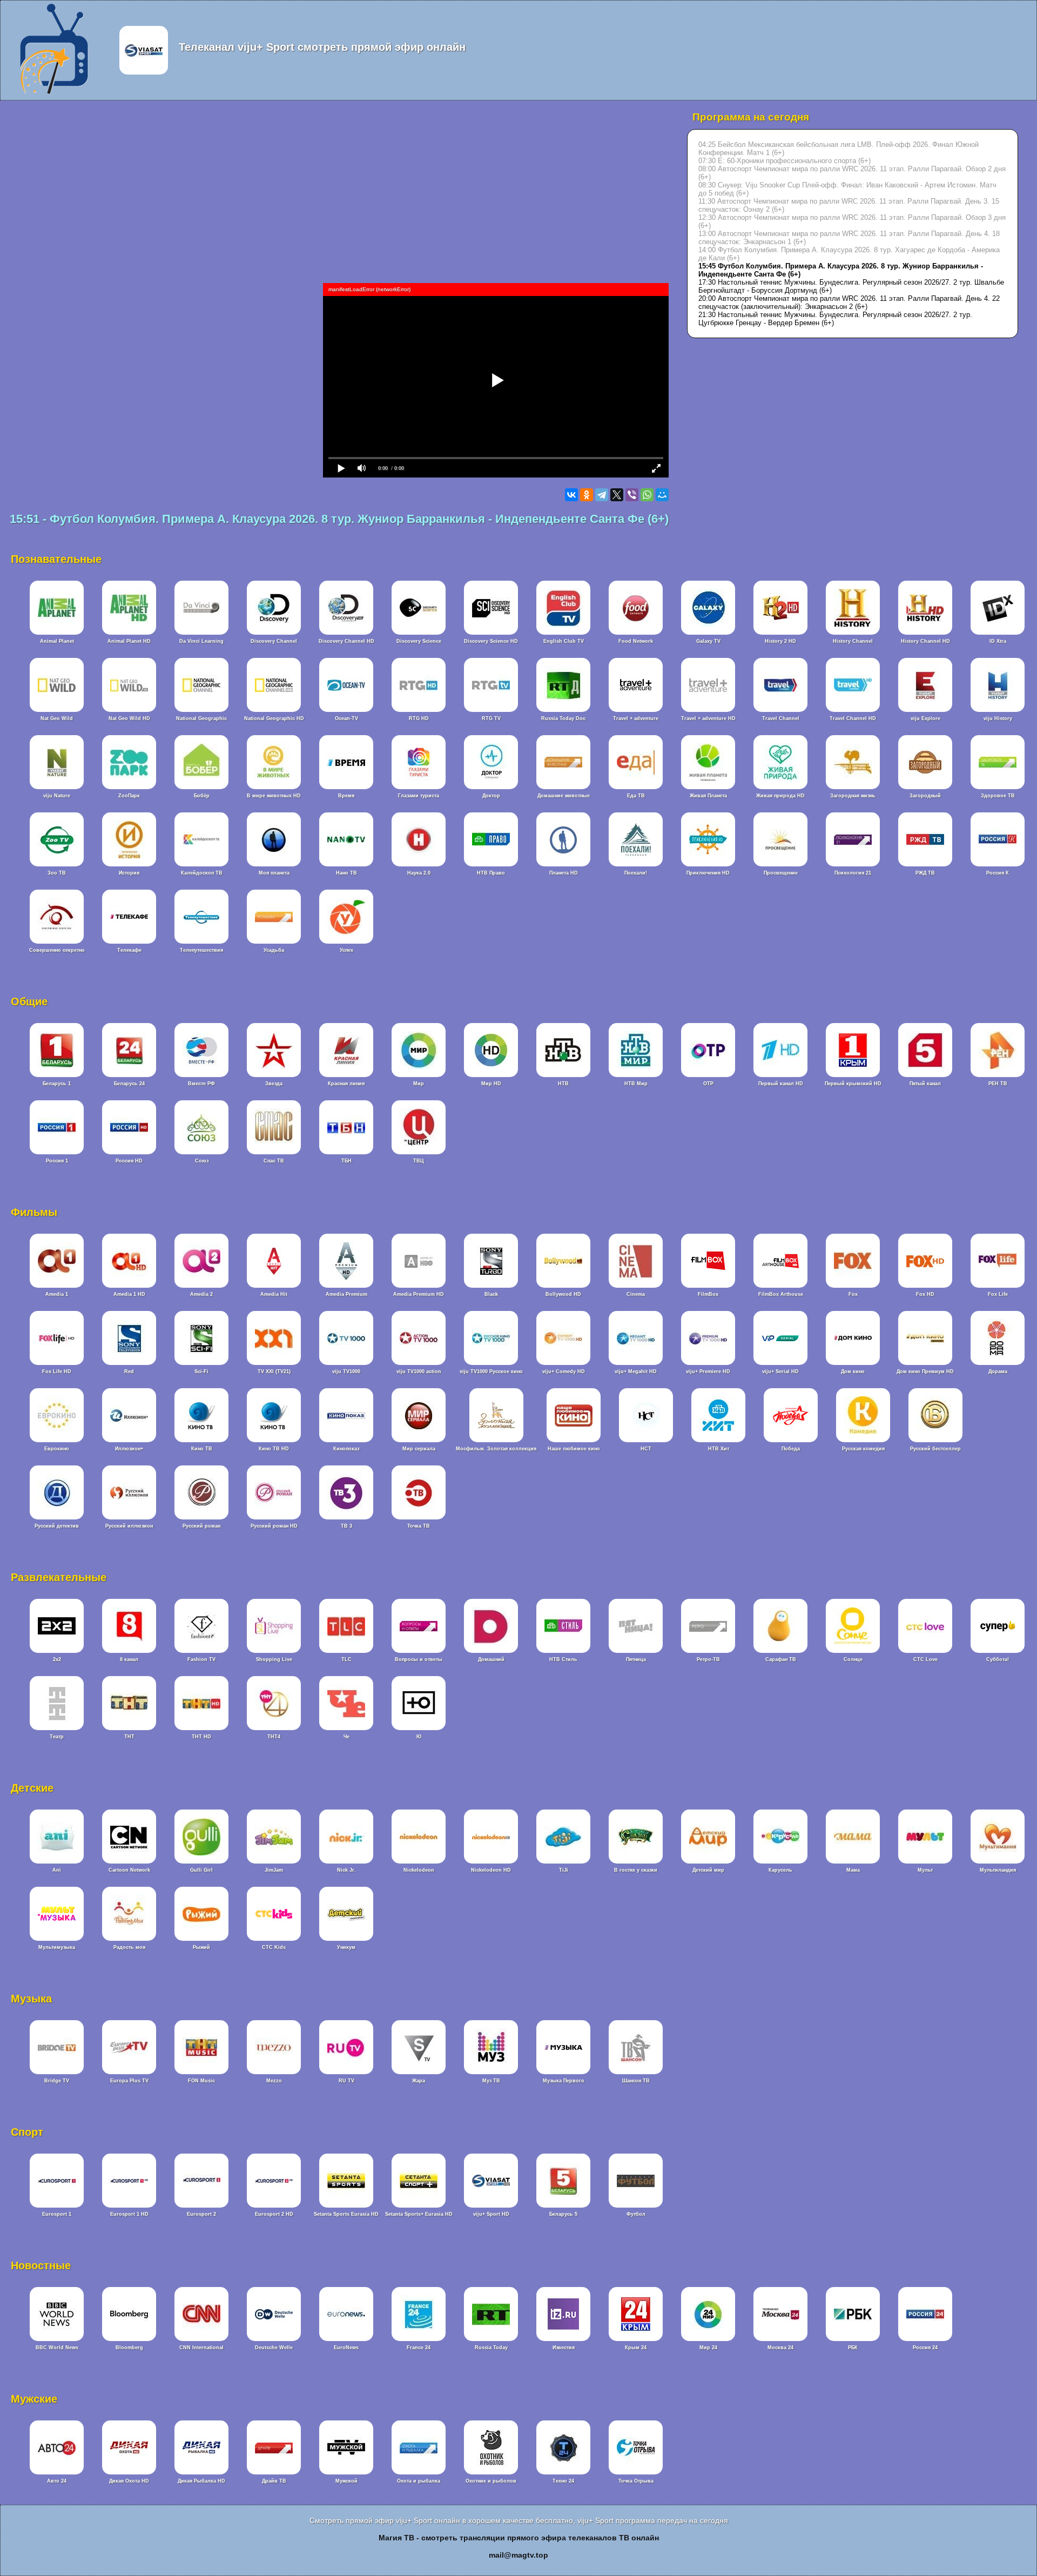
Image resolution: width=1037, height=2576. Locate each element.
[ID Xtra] (998, 633)
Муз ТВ (491, 2081)
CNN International (201, 2348)
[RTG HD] (419, 710)
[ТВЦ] (419, 1153)
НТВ (563, 1084)
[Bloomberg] (129, 2339)
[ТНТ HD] (201, 1728)
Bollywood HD (563, 1294)
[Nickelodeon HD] (491, 1862)
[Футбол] (636, 2206)
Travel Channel (781, 718)
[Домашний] (491, 1651)
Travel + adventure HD (708, 718)
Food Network (636, 641)
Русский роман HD (274, 1526)
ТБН (346, 1161)
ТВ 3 (346, 1526)
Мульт (925, 1870)
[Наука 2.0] (419, 865)
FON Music (201, 2081)
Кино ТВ (202, 1449)
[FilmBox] (708, 1286)
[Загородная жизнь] (853, 788)
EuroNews (346, 2348)
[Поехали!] (636, 865)
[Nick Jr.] (346, 1862)
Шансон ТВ (636, 2081)
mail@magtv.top (518, 2555)
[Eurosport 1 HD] (129, 2206)
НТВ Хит (719, 1449)
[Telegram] (602, 495)
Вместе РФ (201, 1084)
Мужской (346, 2481)
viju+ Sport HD (491, 2214)
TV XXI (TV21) (274, 1371)
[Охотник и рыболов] (491, 2473)
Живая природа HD (780, 796)
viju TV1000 (346, 1371)
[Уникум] (346, 1939)
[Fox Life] (998, 1286)
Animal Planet (57, 641)
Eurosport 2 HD (274, 2214)
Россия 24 (925, 2348)
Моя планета (274, 873)
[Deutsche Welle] (274, 2339)
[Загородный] (925, 788)
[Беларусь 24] (129, 1075)
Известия (564, 2348)
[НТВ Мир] (636, 1075)
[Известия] (563, 2339)
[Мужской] (346, 2473)
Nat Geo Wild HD (129, 718)
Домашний (491, 1659)
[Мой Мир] (662, 495)
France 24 (419, 2348)
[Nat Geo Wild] (57, 710)
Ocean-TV (346, 718)
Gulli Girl (201, 1870)
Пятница (636, 1659)
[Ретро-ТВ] (708, 1651)
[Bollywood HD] (563, 1286)
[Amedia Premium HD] (419, 1286)
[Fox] (853, 1286)
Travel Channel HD (853, 718)
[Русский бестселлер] (935, 1441)
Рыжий (201, 1947)
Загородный (925, 796)
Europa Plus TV (129, 2081)
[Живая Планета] (708, 788)
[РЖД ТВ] (925, 865)
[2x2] (57, 1651)
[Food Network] (636, 633)
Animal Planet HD (129, 641)
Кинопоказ (346, 1449)
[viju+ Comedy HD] (563, 1363)
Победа (791, 1449)
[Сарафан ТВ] (780, 1651)
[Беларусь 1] (57, 1075)
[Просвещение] (780, 865)
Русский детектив (57, 1526)
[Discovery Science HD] (491, 633)
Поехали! (636, 873)
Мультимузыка (57, 1947)
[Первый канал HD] (780, 1075)
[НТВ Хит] (718, 1441)
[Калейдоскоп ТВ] (201, 865)
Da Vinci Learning (201, 641)
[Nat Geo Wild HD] (129, 710)
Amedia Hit (274, 1294)
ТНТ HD (201, 1737)
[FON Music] (201, 2073)
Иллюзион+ (129, 1449)
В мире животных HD (274, 796)
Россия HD (129, 1161)
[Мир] (419, 1075)
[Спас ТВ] (274, 1153)
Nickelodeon (419, 1870)
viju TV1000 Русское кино (491, 1371)
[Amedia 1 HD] (129, 1286)
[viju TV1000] (346, 1363)
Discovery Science (419, 641)
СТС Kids (274, 1947)
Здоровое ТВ (998, 796)
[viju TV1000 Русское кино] (491, 1363)
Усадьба (274, 950)
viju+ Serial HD (780, 1371)
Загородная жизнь (853, 796)
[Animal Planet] (57, 633)
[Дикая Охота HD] (129, 2473)
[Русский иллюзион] (129, 1518)
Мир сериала (419, 1449)
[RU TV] (346, 2073)
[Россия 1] (57, 1153)
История (129, 873)
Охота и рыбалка (419, 2481)
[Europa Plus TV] (129, 2073)
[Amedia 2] (201, 1286)
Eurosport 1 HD (129, 2214)
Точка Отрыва (636, 2481)
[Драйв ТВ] (274, 2473)
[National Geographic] (201, 710)
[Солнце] (853, 1651)
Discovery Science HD (491, 641)
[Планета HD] (563, 865)
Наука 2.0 (419, 873)
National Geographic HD (274, 718)
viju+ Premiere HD (708, 1371)
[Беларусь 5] (563, 2206)
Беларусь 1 (57, 1084)
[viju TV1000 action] (419, 1363)
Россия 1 (57, 1161)
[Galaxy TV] (708, 633)
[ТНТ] (129, 1728)
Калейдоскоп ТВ (202, 873)
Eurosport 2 (201, 2214)
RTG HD (419, 718)
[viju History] (998, 710)
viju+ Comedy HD (564, 1371)
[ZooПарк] (129, 788)
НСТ (646, 1449)
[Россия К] (998, 865)
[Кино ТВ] (201, 1441)
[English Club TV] (563, 633)
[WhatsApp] (647, 495)
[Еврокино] (57, 1441)
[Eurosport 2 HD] (274, 2206)
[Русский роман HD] (274, 1518)
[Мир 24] (708, 2339)
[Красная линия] (346, 1075)
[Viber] (632, 495)
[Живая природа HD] (780, 788)
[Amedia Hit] (274, 1286)
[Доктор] (491, 788)
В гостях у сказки (636, 1870)
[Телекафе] (129, 942)
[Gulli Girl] (201, 1862)
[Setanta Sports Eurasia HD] (346, 2206)
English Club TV (564, 641)
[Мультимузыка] (57, 1939)
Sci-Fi (201, 1371)
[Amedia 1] (57, 1286)
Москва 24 (780, 2348)
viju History (998, 718)
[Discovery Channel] (274, 633)
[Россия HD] (129, 1153)
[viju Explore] (925, 710)
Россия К (998, 873)
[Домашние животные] (563, 788)
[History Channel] (853, 633)
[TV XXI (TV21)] (274, 1363)
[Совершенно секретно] (57, 942)
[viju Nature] (57, 788)
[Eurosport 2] (201, 2206)
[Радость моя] (129, 1939)
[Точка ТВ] (419, 1518)
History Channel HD (925, 641)
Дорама (998, 1371)
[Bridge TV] (57, 2073)
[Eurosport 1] (57, 2206)
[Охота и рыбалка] (419, 2473)
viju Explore (925, 718)
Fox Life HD (57, 1371)
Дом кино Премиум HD (925, 1371)
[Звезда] (274, 1075)
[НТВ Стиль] (563, 1651)
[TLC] (346, 1651)
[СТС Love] (925, 1651)
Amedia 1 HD (129, 1294)
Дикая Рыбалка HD (201, 2481)
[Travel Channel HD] (853, 710)
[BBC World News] (57, 2339)
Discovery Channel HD (346, 641)
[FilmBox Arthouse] (780, 1286)
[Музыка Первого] (563, 2073)
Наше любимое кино (574, 1449)
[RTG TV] (491, 710)
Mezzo (274, 2081)
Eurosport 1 (57, 2214)
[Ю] (419, 1728)
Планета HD (564, 873)
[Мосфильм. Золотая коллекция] (496, 1441)
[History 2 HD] (780, 633)
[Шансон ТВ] (636, 2073)
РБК (853, 2348)
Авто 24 (57, 2481)
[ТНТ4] (274, 1728)
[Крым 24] (636, 2339)
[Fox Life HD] (57, 1363)
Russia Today (491, 2348)
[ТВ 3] (346, 1518)
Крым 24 (636, 2348)
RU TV (346, 2081)
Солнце (853, 1659)
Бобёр (202, 796)
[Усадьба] (274, 942)
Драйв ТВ (274, 2481)
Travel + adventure (636, 718)
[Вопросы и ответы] (419, 1651)
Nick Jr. (346, 1870)
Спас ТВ (274, 1161)
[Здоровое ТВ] (998, 788)
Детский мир (708, 1870)
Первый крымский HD (853, 1084)
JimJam (274, 1870)
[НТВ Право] (491, 865)
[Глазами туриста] (419, 788)
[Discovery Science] (419, 633)
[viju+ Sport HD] (491, 2206)
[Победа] (791, 1441)
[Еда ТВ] (636, 788)
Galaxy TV (708, 641)
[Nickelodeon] (419, 1862)
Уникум (346, 1947)
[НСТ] (646, 1441)
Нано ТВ (346, 873)
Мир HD (491, 1084)
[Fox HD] (925, 1286)
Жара (419, 2081)
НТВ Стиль (563, 1659)
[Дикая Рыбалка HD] (201, 2473)
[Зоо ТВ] (57, 865)
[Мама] (853, 1862)
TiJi (564, 1870)
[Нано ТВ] (346, 865)
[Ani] (57, 1862)
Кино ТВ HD (274, 1449)
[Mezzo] (274, 2073)
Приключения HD (708, 873)
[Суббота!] (998, 1651)
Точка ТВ (419, 1526)
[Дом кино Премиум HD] (925, 1363)
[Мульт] (925, 1862)
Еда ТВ (636, 796)
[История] (129, 865)
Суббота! (998, 1659)
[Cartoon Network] (129, 1862)
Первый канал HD (781, 1084)
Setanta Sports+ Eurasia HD (419, 2214)
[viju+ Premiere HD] (708, 1363)
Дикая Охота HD (129, 2481)
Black (491, 1294)
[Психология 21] (853, 865)
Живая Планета (708, 796)
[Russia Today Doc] (563, 710)
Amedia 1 (57, 1294)
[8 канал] (129, 1651)
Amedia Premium (346, 1294)
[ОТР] (708, 1075)
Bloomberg (129, 2348)
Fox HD (925, 1294)
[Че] (346, 1728)
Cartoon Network (129, 1870)
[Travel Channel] (780, 710)
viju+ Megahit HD (636, 1371)
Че (346, 1737)
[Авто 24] (57, 2473)
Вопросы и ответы (419, 1659)
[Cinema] (636, 1286)
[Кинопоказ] (346, 1441)
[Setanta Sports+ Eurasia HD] (419, 2206)
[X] (617, 495)
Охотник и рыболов (491, 2481)
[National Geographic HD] (274, 710)
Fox (853, 1294)
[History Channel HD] (925, 633)
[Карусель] (780, 1862)
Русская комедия (863, 1449)
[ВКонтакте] (571, 495)
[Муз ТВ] (491, 2073)
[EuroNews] (346, 2339)
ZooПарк (129, 796)
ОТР (708, 1084)
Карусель (780, 1870)
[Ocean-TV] (346, 710)
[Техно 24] (563, 2473)
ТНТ (129, 1737)
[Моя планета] (274, 865)
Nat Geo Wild (57, 718)
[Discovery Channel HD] (346, 633)
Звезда (274, 1084)
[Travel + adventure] (636, 710)
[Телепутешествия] (201, 942)
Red (129, 1371)
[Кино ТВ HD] (274, 1441)
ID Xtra (998, 641)
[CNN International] (201, 2339)
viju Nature (57, 796)
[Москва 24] (780, 2339)
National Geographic (201, 718)
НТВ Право (491, 873)
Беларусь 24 (129, 1084)
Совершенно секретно (57, 950)
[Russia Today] (491, 2339)
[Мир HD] (491, 1075)
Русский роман (201, 1526)
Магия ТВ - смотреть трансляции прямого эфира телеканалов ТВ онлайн (519, 2538)
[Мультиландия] (998, 1862)
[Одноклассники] (587, 495)
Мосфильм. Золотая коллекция (496, 1449)
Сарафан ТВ (781, 1659)
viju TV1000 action (419, 1371)
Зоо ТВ (57, 873)
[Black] (491, 1286)
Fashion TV (201, 1659)
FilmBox (708, 1294)
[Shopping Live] (274, 1651)
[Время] (346, 788)
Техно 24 (563, 2481)
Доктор (491, 796)
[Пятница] (636, 1651)
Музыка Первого (564, 2081)
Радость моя (129, 1947)
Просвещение (781, 873)
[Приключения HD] (708, 865)
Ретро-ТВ (708, 1659)
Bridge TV (57, 2081)
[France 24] (419, 2339)
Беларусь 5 (563, 2214)
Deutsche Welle (274, 2348)
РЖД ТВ (925, 873)
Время (346, 796)
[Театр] (57, 1728)
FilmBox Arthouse (781, 1294)
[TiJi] (563, 1862)
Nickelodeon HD (491, 1870)
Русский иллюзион (129, 1526)
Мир (419, 1084)
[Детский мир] (708, 1862)
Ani (57, 1870)
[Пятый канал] (925, 1075)
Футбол (636, 2214)
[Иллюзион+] (129, 1441)
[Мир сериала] (419, 1441)
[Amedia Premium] (346, 1286)
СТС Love (925, 1659)
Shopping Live (274, 1659)
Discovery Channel (274, 641)
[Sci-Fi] (201, 1363)
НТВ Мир (636, 1084)
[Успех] (346, 942)
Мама (853, 1870)
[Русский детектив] (57, 1518)
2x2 (57, 1659)
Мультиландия (998, 1870)
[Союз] (201, 1153)
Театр (57, 1737)
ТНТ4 (274, 1737)
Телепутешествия (201, 950)
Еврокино (57, 1449)
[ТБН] (346, 1153)
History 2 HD (780, 641)
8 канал (129, 1659)
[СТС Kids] (274, 1939)
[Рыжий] (201, 1939)
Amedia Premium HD (419, 1294)
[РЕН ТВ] (998, 1075)
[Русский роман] (201, 1518)
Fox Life (998, 1294)
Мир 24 (708, 2348)
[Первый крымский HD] (853, 1075)
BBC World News (57, 2348)
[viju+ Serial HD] (780, 1363)
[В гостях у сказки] (636, 1862)
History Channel (853, 641)
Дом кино (853, 1371)
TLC (346, 1659)
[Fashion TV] (201, 1651)
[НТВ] (563, 1075)
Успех (346, 950)
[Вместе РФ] (201, 1075)
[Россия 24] (925, 2339)
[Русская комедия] (863, 1441)
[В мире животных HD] (274, 788)
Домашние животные (564, 796)
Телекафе (129, 950)
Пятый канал (925, 1084)
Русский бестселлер (935, 1449)
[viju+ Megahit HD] (636, 1363)
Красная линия (346, 1084)
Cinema (636, 1294)
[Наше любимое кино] (574, 1441)
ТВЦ (419, 1161)
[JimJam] (274, 1862)
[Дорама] (998, 1363)
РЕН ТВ (998, 1084)
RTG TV (491, 718)
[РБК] (853, 2339)
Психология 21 (853, 873)
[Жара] (419, 2073)
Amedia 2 (201, 1294)
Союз (202, 1161)
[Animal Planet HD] (129, 633)
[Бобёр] (201, 788)
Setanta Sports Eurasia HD (346, 2214)
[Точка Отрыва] (636, 2473)
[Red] (129, 1363)
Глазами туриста (419, 796)
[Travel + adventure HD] (708, 710)
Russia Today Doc (563, 718)
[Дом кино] (853, 1363)
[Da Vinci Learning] (201, 633)
